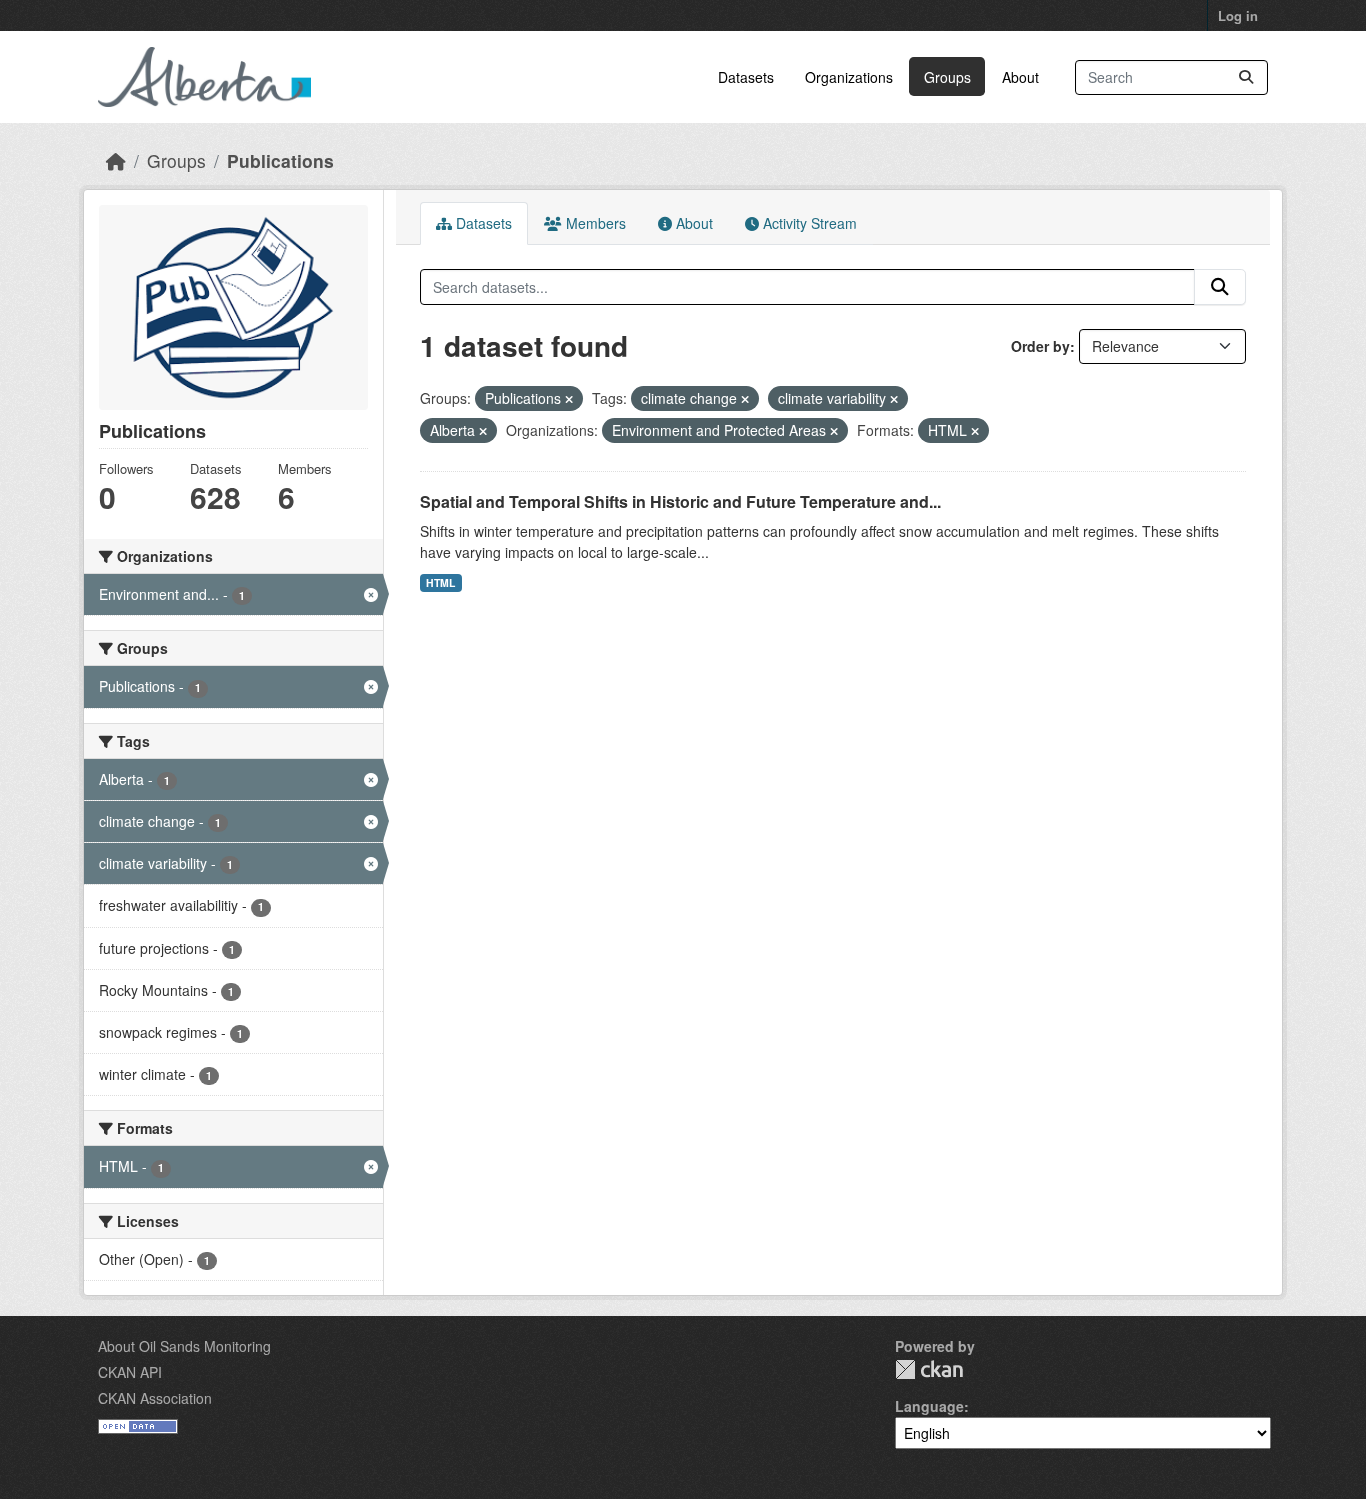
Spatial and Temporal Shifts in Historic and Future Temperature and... (680, 501)
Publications (280, 160)
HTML (440, 582)
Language (929, 1406)
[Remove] (569, 399)
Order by (1040, 346)
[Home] (116, 160)
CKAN (929, 1369)
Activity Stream (808, 223)
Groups (947, 77)
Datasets (746, 77)
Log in (1238, 15)
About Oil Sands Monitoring (184, 1346)
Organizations (849, 77)
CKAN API (130, 1372)
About (1020, 77)
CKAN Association (155, 1398)
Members (594, 223)
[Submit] (1246, 77)
